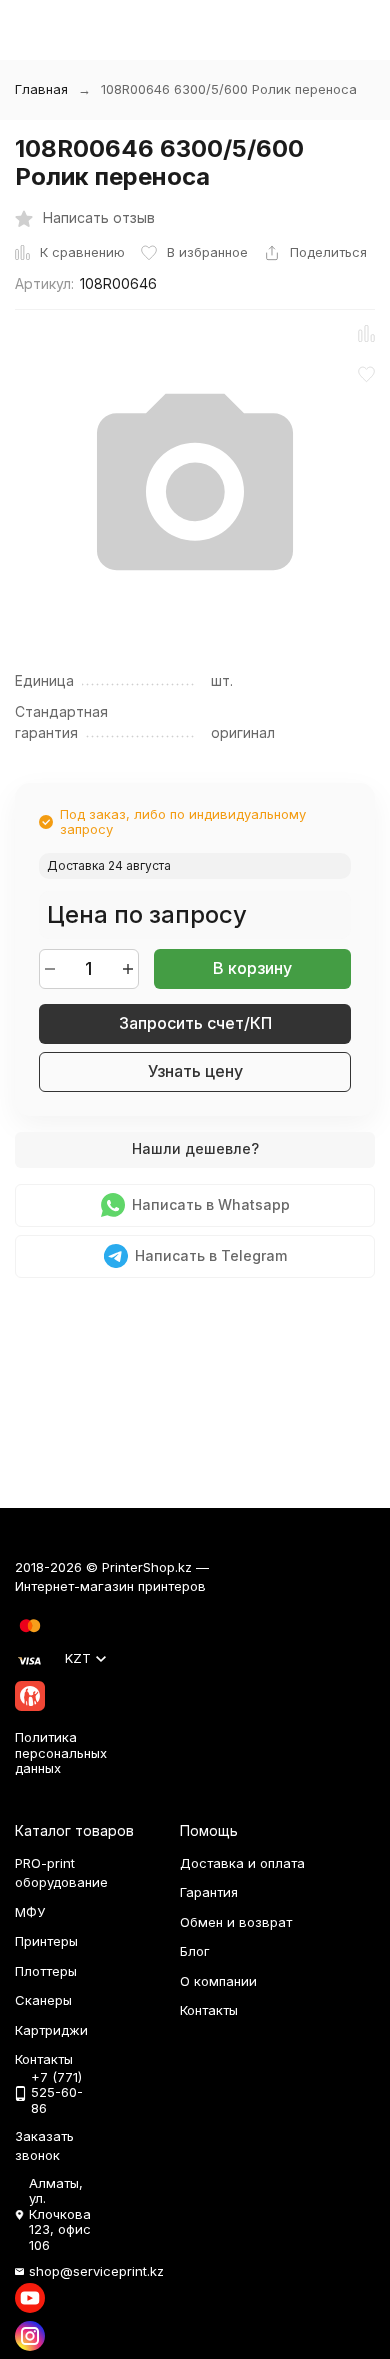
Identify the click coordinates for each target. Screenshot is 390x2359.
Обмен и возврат (236, 1922)
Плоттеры (46, 1971)
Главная (41, 89)
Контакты (209, 2010)
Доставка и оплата (242, 1863)
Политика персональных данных (61, 1752)
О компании (218, 1981)
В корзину (252, 968)
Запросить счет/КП (195, 1023)
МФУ (30, 1912)
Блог (195, 1951)
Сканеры (43, 2000)
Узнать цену (195, 1071)
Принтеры (46, 1941)
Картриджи (51, 2030)
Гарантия (209, 1892)
